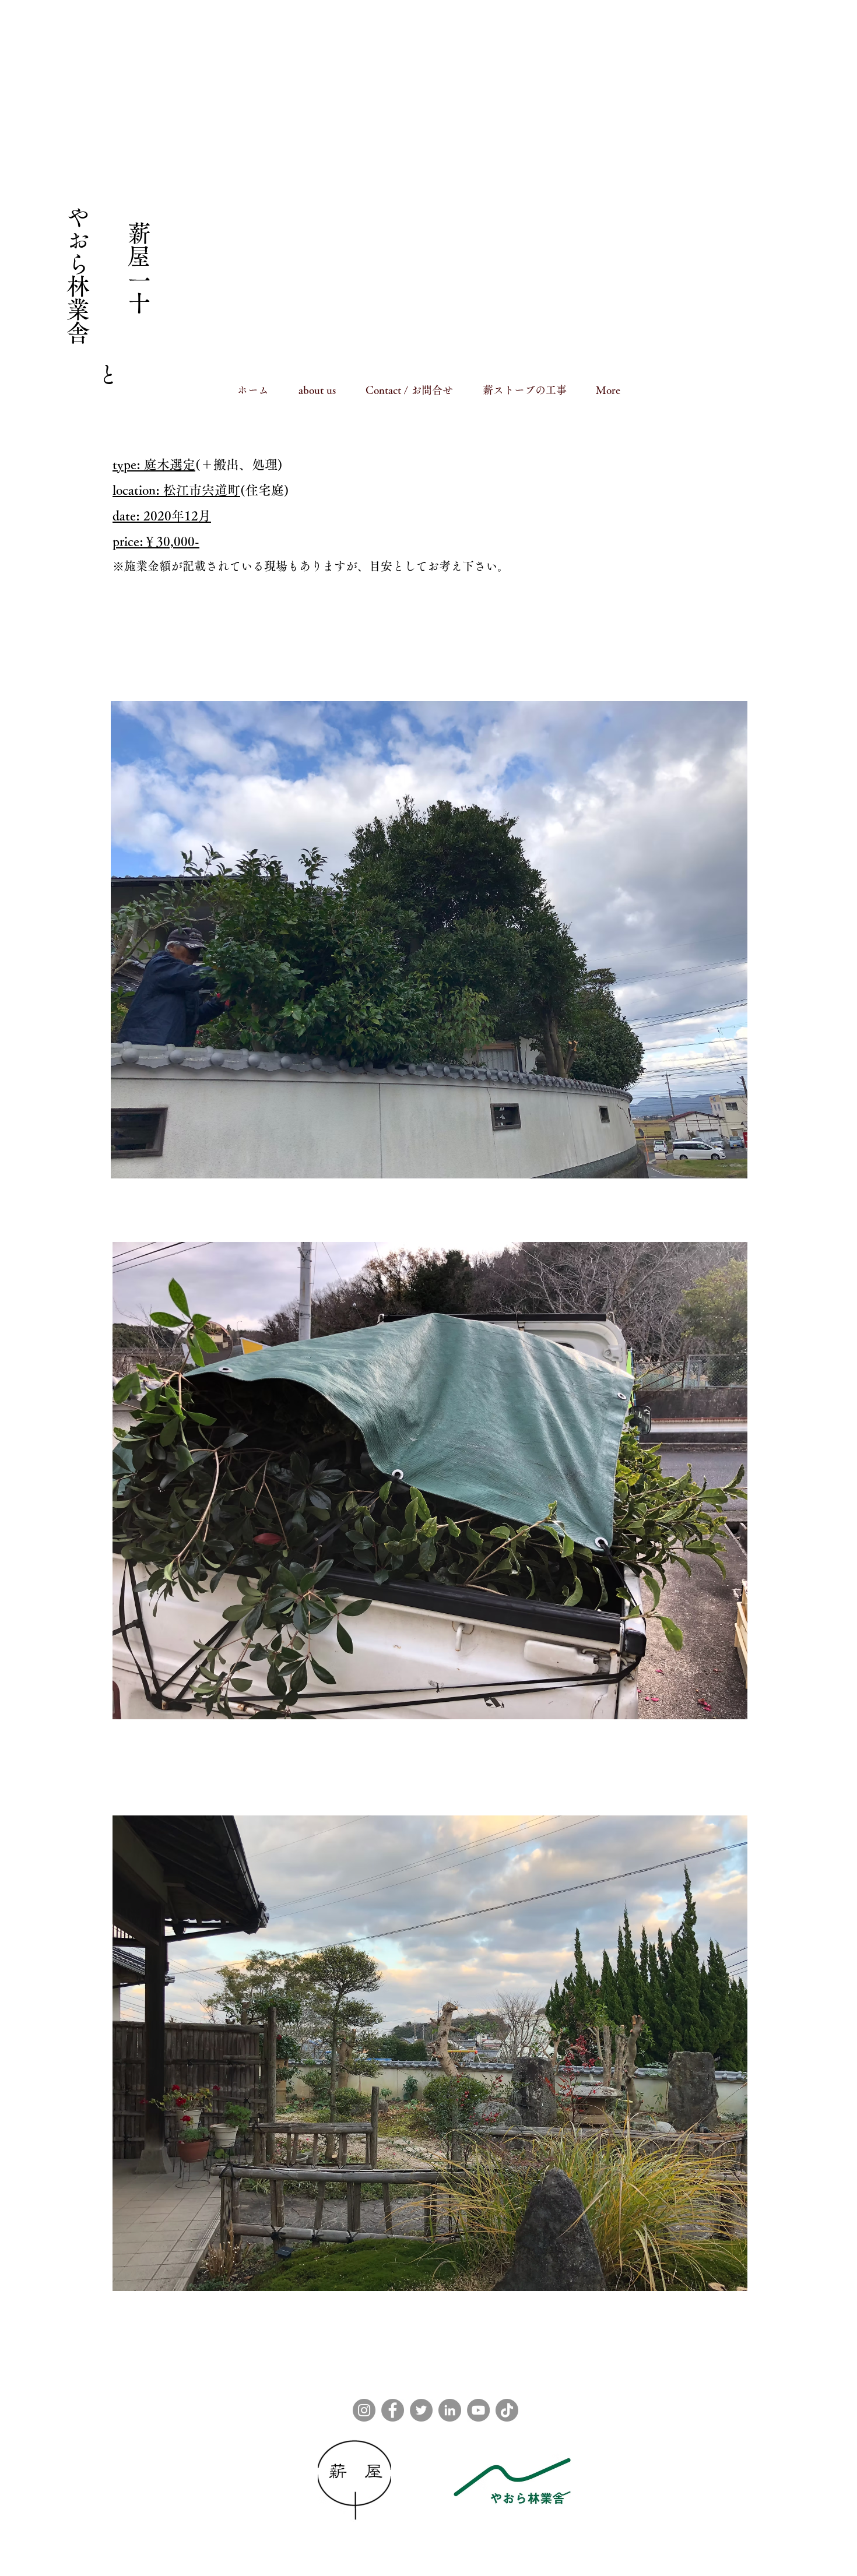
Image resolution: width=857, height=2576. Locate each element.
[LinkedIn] (450, 2410)
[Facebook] (393, 2410)
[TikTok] (507, 2410)
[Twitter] (421, 2410)
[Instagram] (364, 2410)
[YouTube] (478, 2410)
